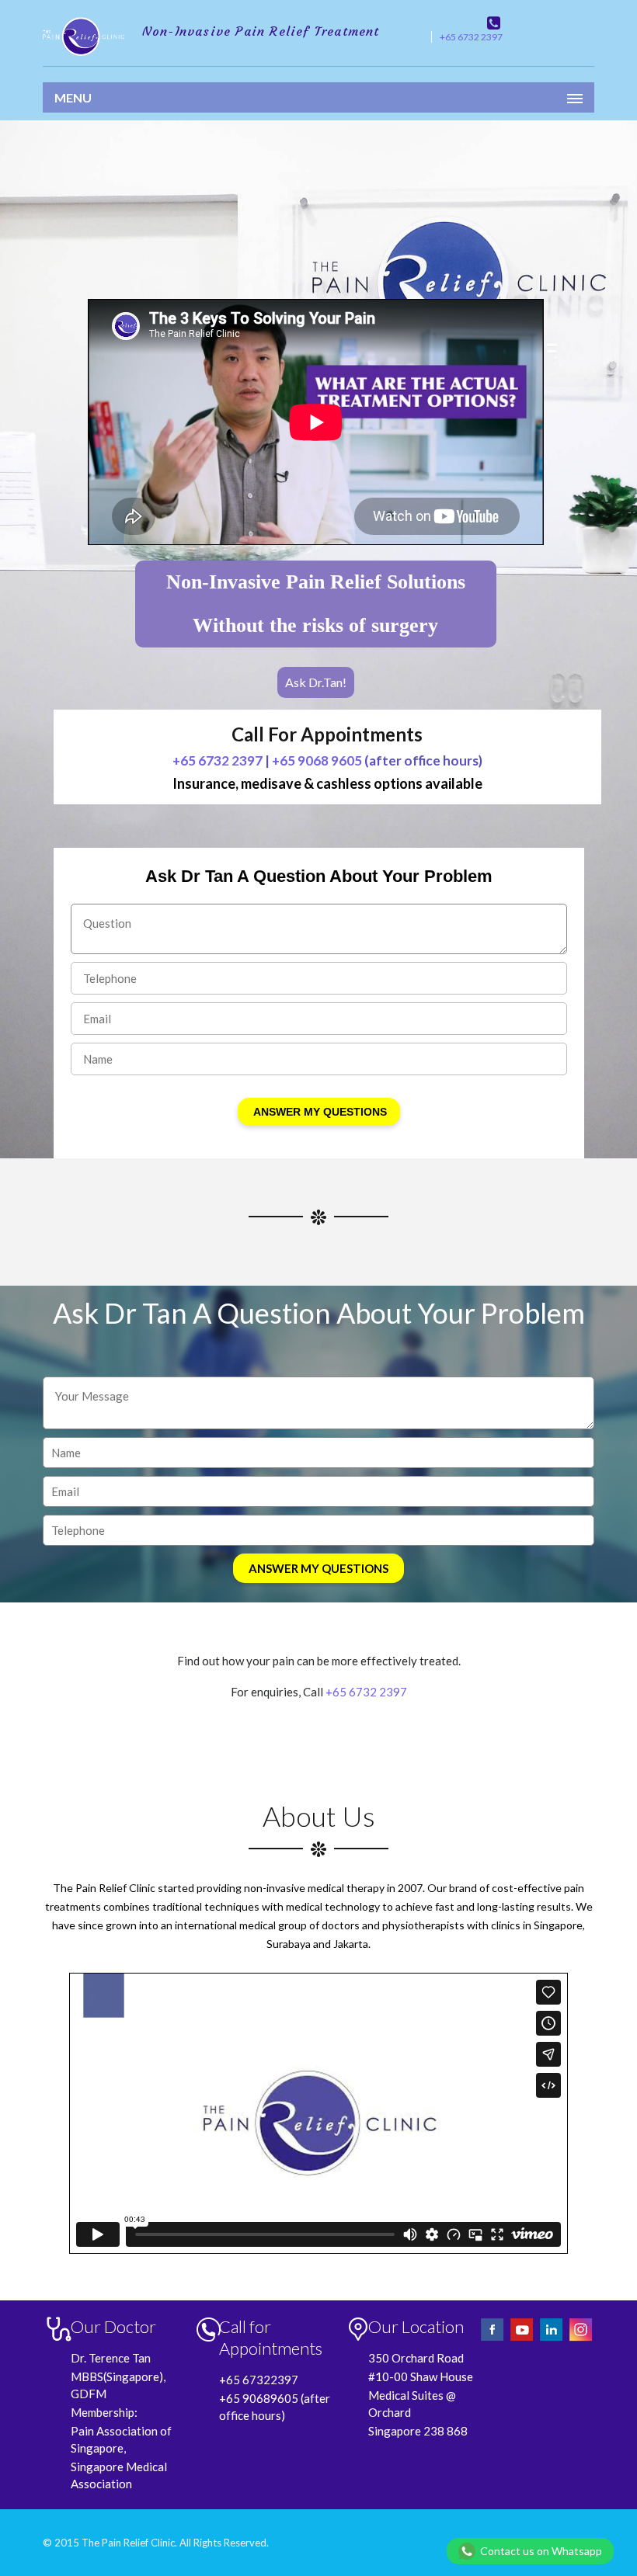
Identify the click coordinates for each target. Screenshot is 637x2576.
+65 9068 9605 (317, 760)
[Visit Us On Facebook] (493, 2339)
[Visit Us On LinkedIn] (552, 2339)
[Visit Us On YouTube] (523, 2339)
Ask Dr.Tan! (316, 682)
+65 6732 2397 (471, 37)
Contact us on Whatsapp (541, 2551)
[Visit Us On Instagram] (581, 2339)
